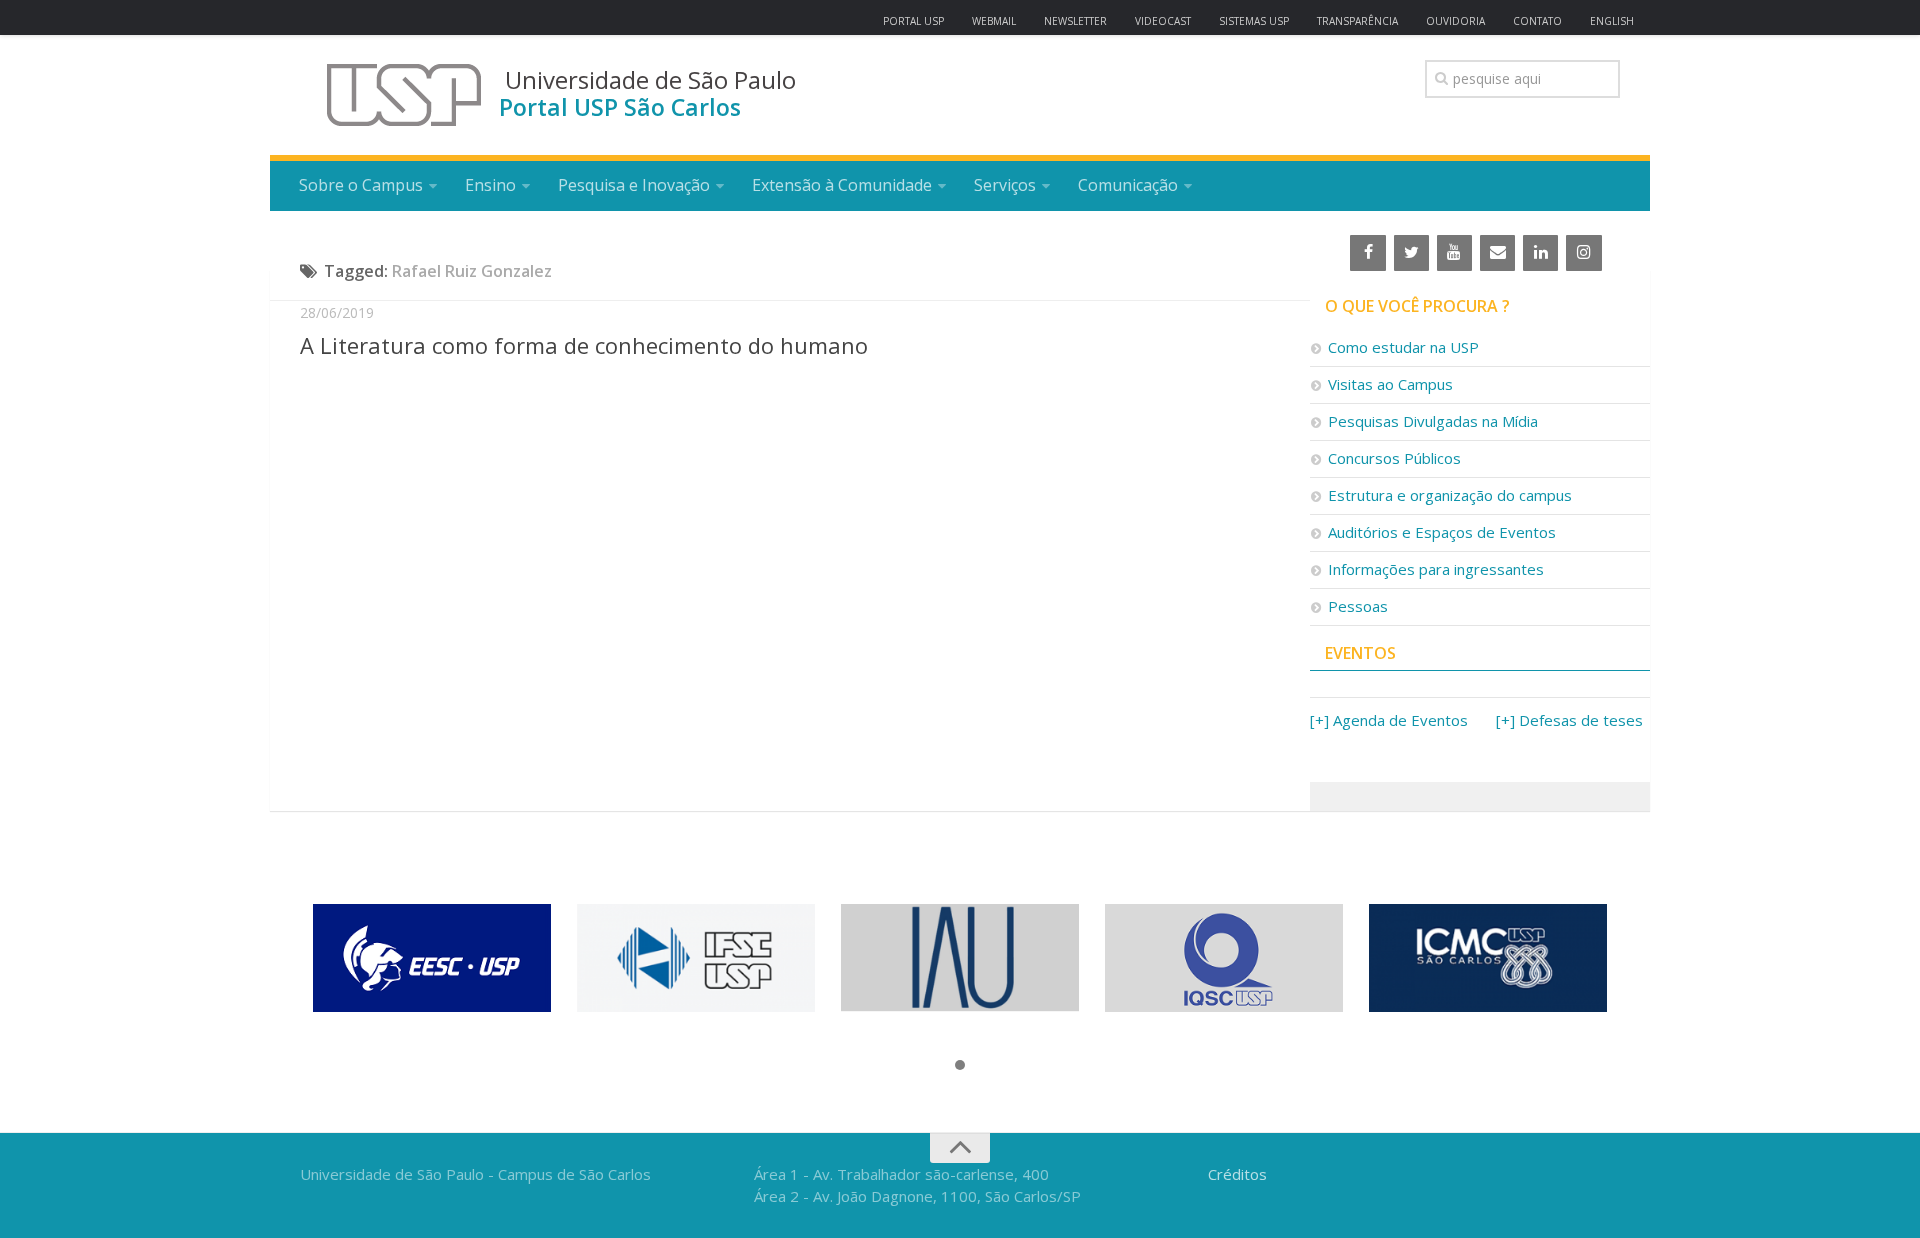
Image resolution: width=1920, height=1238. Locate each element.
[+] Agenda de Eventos (1389, 720)
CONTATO (1537, 21)
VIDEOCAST (1163, 21)
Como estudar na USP (1403, 347)
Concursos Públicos (1394, 458)
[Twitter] (1411, 253)
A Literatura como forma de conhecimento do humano (584, 345)
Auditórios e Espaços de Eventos (1442, 532)
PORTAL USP (913, 21)
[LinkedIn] (1540, 253)
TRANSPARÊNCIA (1357, 21)
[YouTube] (1454, 253)
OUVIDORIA (1455, 21)
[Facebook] (1367, 253)
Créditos (1237, 1174)
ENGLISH (1612, 21)
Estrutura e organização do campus (1450, 495)
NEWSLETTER (1075, 21)
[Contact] (1497, 253)
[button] (960, 1066)
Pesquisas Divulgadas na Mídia (1433, 421)
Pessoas (1358, 606)
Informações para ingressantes (1436, 569)
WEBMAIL (994, 21)
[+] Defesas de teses (1569, 720)
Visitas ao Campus (1390, 384)
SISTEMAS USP (1254, 21)
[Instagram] (1583, 253)
